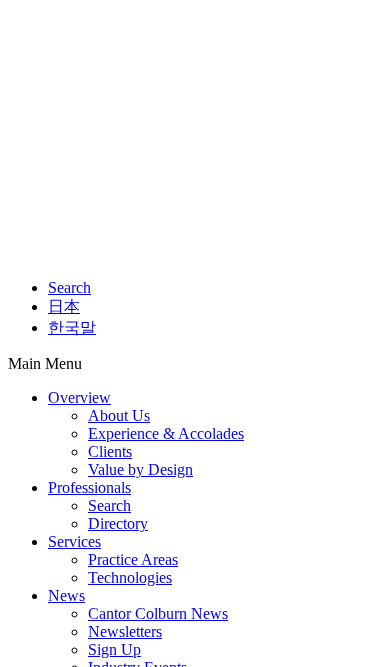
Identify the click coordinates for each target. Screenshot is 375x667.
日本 (64, 306)
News (66, 595)
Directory (118, 523)
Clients (110, 451)
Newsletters (125, 631)
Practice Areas (133, 559)
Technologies (130, 577)
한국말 (72, 327)
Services (74, 541)
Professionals (89, 487)
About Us (119, 415)
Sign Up (114, 649)
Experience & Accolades (166, 433)
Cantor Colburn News (158, 613)
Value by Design (140, 469)
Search (69, 287)
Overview (79, 397)
